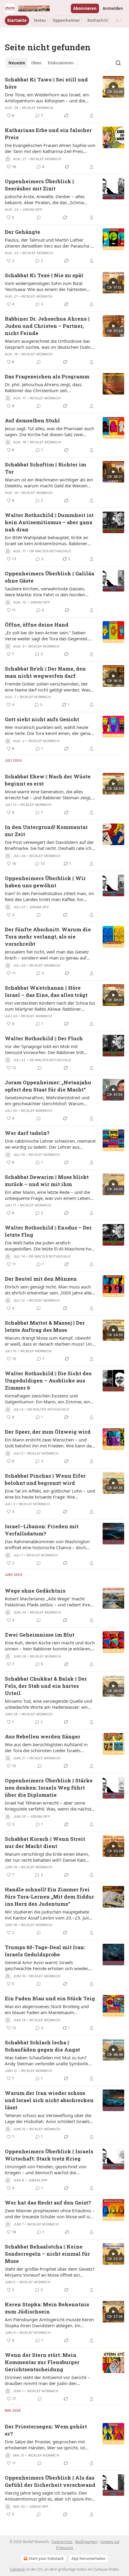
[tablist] (41, 63)
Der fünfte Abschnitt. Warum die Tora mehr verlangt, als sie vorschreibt (48, 937)
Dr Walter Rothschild (50, 551)
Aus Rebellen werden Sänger (43, 1736)
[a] (113, 87)
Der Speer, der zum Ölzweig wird (48, 1432)
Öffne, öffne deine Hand (37, 625)
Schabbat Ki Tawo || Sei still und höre (46, 83)
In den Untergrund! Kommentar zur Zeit (46, 831)
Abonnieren (85, 8)
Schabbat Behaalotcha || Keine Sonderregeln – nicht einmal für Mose (47, 2254)
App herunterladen (88, 2558)
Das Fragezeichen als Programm (47, 376)
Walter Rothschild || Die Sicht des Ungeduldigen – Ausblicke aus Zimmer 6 (48, 1381)
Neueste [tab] (17, 63)
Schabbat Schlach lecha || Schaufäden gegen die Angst (42, 2046)
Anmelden (113, 8)
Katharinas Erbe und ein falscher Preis (48, 134)
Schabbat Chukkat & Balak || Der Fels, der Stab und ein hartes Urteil (46, 1686)
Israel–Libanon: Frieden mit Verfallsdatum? (42, 1530)
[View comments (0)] (39, 217)
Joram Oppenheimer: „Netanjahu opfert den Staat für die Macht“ (48, 1086)
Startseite (17, 20)
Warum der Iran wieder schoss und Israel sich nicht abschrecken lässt (49, 2100)
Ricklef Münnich (38, 108)
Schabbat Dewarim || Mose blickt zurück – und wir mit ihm (47, 1181)
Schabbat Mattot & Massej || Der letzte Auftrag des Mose (45, 1326)
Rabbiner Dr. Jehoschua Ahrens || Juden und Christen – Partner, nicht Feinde (47, 326)
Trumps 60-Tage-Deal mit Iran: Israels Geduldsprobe (45, 1951)
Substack (17, 2569)
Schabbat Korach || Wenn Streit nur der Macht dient (45, 1842)
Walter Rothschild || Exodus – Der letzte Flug (48, 1231)
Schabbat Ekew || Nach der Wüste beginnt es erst (48, 780)
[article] (64, 98)
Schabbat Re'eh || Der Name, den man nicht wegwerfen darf (45, 672)
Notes (40, 20)
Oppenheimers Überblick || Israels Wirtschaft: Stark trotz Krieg (49, 2155)
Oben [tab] (36, 63)
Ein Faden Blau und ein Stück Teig (50, 1998)
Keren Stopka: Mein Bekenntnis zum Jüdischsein (47, 2308)
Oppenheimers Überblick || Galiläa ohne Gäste (49, 577)
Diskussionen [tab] (61, 63)
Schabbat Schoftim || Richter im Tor (45, 468)
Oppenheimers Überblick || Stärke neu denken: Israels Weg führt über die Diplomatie (49, 1788)
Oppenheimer (66, 20)
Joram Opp (32, 210)
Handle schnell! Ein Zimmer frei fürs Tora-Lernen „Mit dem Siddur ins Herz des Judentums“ (49, 1897)
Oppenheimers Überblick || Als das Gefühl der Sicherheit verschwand (50, 2481)
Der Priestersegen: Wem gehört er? (46, 2430)
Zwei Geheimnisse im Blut (40, 1635)
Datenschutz (62, 2542)
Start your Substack (46, 2558)
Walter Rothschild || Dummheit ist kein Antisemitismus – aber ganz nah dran (49, 522)
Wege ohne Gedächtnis (35, 1591)
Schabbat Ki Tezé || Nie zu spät (44, 275)
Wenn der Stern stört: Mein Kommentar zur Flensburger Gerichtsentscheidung (42, 2362)
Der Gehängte (22, 232)
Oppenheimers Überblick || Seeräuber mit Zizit (39, 185)
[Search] (118, 63)
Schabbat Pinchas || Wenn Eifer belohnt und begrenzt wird (45, 1479)
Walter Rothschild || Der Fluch (44, 1038)
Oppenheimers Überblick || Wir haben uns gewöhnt (45, 882)
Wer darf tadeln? (27, 1133)
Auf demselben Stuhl (32, 420)
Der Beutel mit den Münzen (41, 1279)
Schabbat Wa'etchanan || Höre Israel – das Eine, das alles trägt (46, 991)
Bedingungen (86, 2542)
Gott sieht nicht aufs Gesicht (42, 719)
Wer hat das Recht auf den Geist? (48, 2203)
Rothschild (98, 20)
